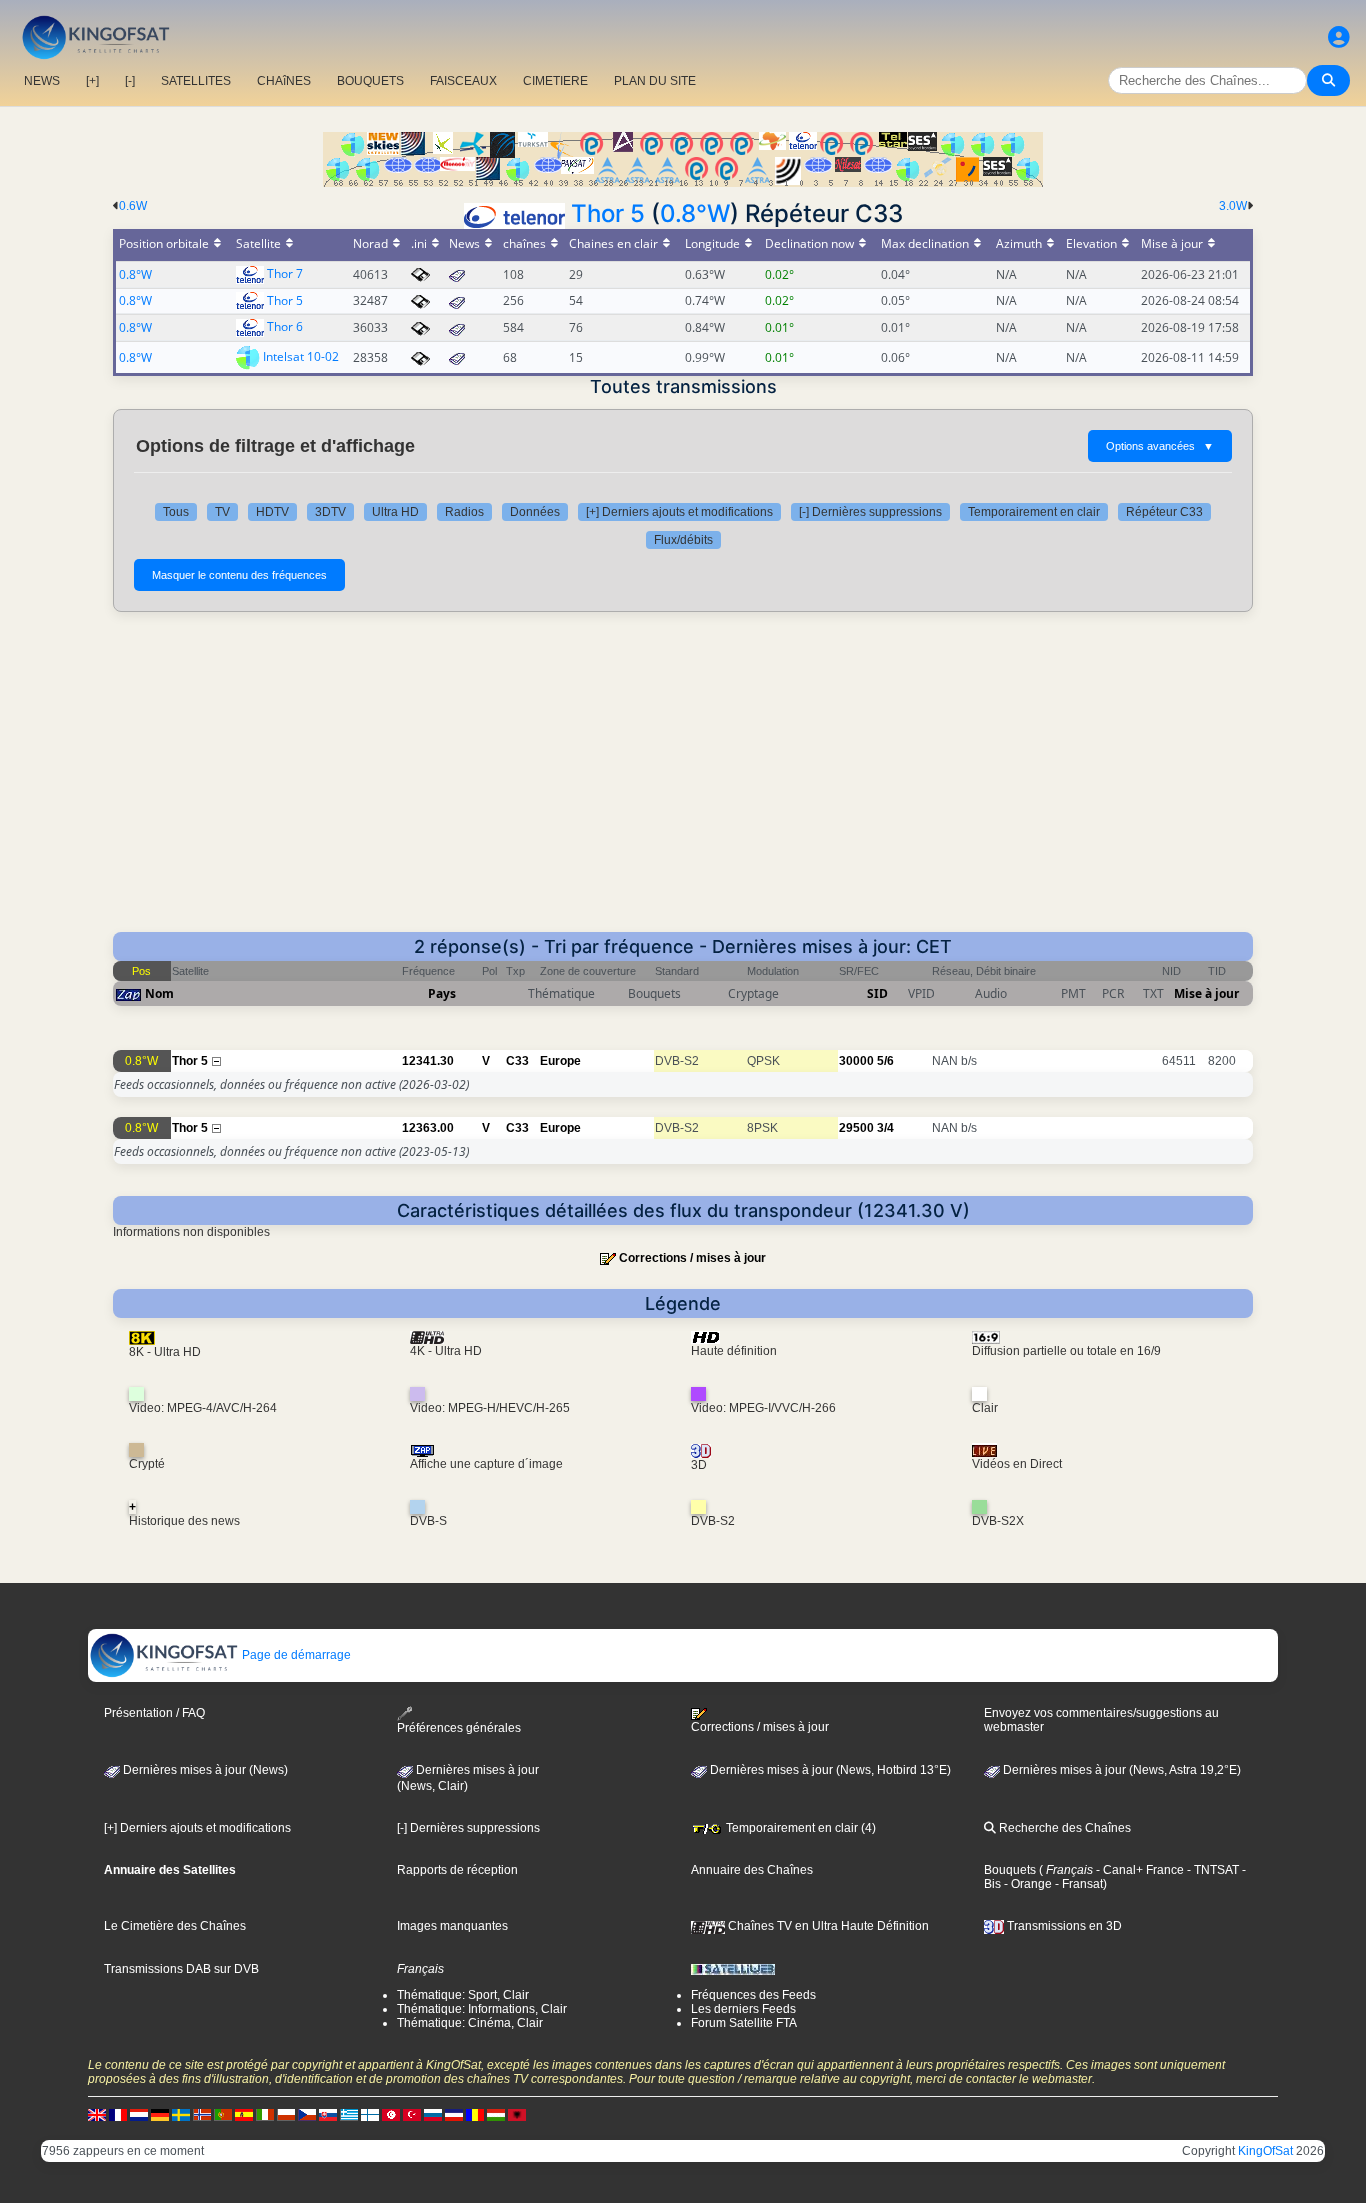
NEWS (42, 81)
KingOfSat (1265, 2151)
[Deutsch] (160, 2114)
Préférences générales (459, 1728)
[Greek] (349, 2114)
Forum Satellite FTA (744, 2023)
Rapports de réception (457, 1870)
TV (222, 512)
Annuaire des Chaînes (752, 1870)
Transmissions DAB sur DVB (181, 1969)
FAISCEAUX (463, 81)
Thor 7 (285, 273)
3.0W (1233, 206)
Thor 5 (608, 213)
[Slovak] (328, 2114)
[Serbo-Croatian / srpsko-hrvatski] (454, 2114)
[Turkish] (412, 2114)
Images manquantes (452, 1926)
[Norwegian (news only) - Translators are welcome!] (202, 2114)
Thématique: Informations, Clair (482, 2009)
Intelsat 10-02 (301, 356)
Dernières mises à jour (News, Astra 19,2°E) (1120, 1770)
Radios (464, 512)
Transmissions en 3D (1063, 1926)
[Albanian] (517, 2114)
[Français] (118, 2114)
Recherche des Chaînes (1063, 1828)
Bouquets (1010, 1870)
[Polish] (286, 2114)
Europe (560, 1061)
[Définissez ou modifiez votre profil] (1339, 37)
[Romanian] (475, 2114)
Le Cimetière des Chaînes (175, 1926)
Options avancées (1160, 446)
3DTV (330, 512)
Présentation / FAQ (154, 1713)
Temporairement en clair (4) (799, 1828)
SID (877, 993)
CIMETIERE (555, 81)
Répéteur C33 (1164, 512)
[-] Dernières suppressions (870, 512)
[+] (92, 81)
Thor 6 (285, 326)
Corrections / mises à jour (692, 1258)
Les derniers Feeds (743, 2009)
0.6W (133, 206)
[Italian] (265, 2114)
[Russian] (433, 2114)
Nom (159, 993)
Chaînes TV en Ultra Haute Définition (827, 1926)
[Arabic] (391, 2114)
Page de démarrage (295, 1655)
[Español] (244, 2114)
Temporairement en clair (1034, 512)
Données (535, 512)
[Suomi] (370, 2114)
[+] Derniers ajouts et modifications (679, 512)
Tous (176, 512)
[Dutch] (139, 2114)
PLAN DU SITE (655, 81)
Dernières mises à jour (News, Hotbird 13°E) (829, 1770)
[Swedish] (181, 2114)
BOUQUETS (370, 81)
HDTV (272, 512)
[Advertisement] (683, 782)
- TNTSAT (1211, 1870)
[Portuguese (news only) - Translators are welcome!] (223, 2114)
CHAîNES (284, 81)
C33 (517, 1061)
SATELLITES (196, 81)
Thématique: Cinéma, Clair (470, 2023)
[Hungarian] (496, 2114)
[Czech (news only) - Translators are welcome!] (307, 2114)
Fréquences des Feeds (753, 1995)
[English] (97, 2114)
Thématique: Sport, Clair (463, 1995)
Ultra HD (395, 512)
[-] (130, 81)
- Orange (1026, 1884)
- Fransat (1077, 1884)
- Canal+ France (1138, 1870)
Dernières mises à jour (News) (204, 1770)
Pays (442, 993)
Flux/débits (683, 540)
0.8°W (695, 213)
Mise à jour (1206, 993)
